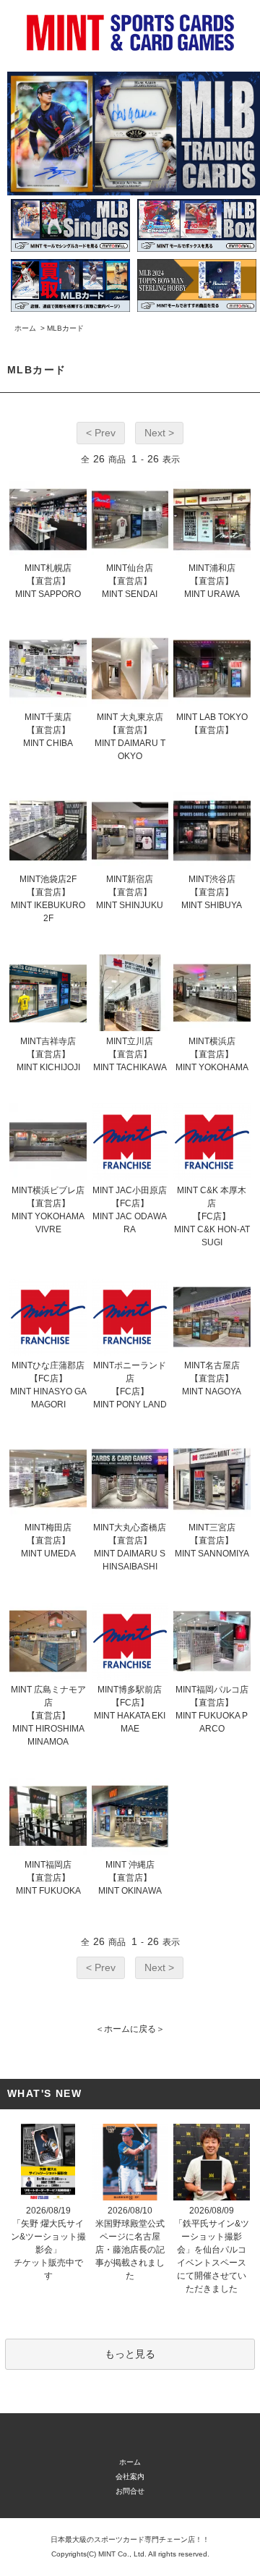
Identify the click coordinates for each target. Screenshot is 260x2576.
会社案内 (130, 2477)
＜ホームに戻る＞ (130, 2029)
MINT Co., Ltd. (122, 2554)
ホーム (25, 328)
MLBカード (65, 328)
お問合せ (130, 2491)
